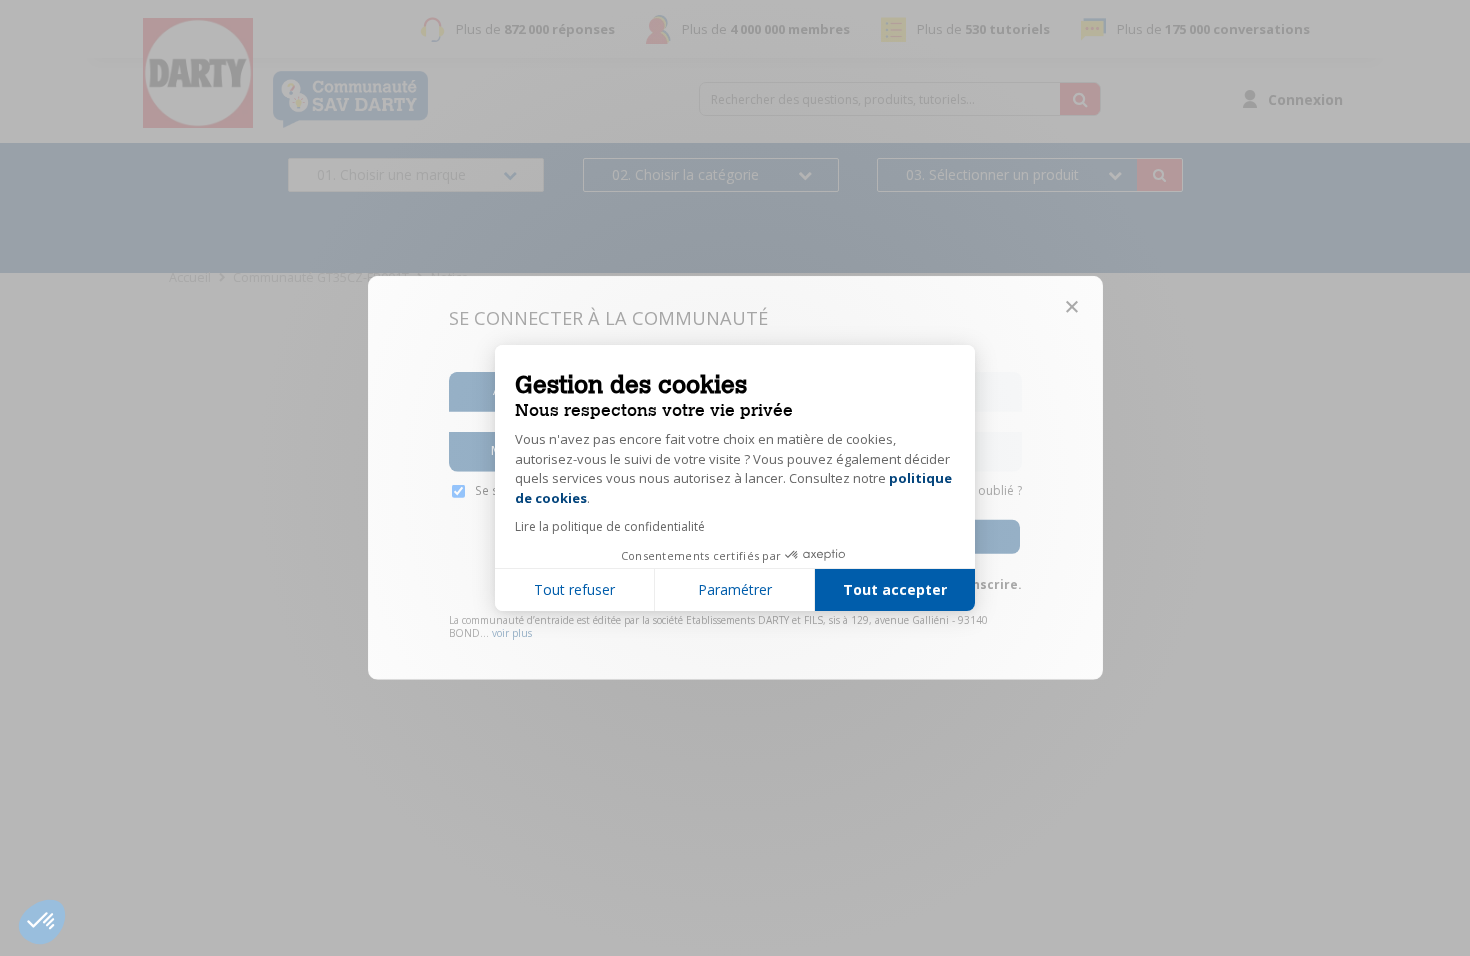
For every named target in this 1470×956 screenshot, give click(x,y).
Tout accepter (895, 589)
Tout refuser (574, 589)
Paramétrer (735, 589)
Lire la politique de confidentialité (610, 526)
